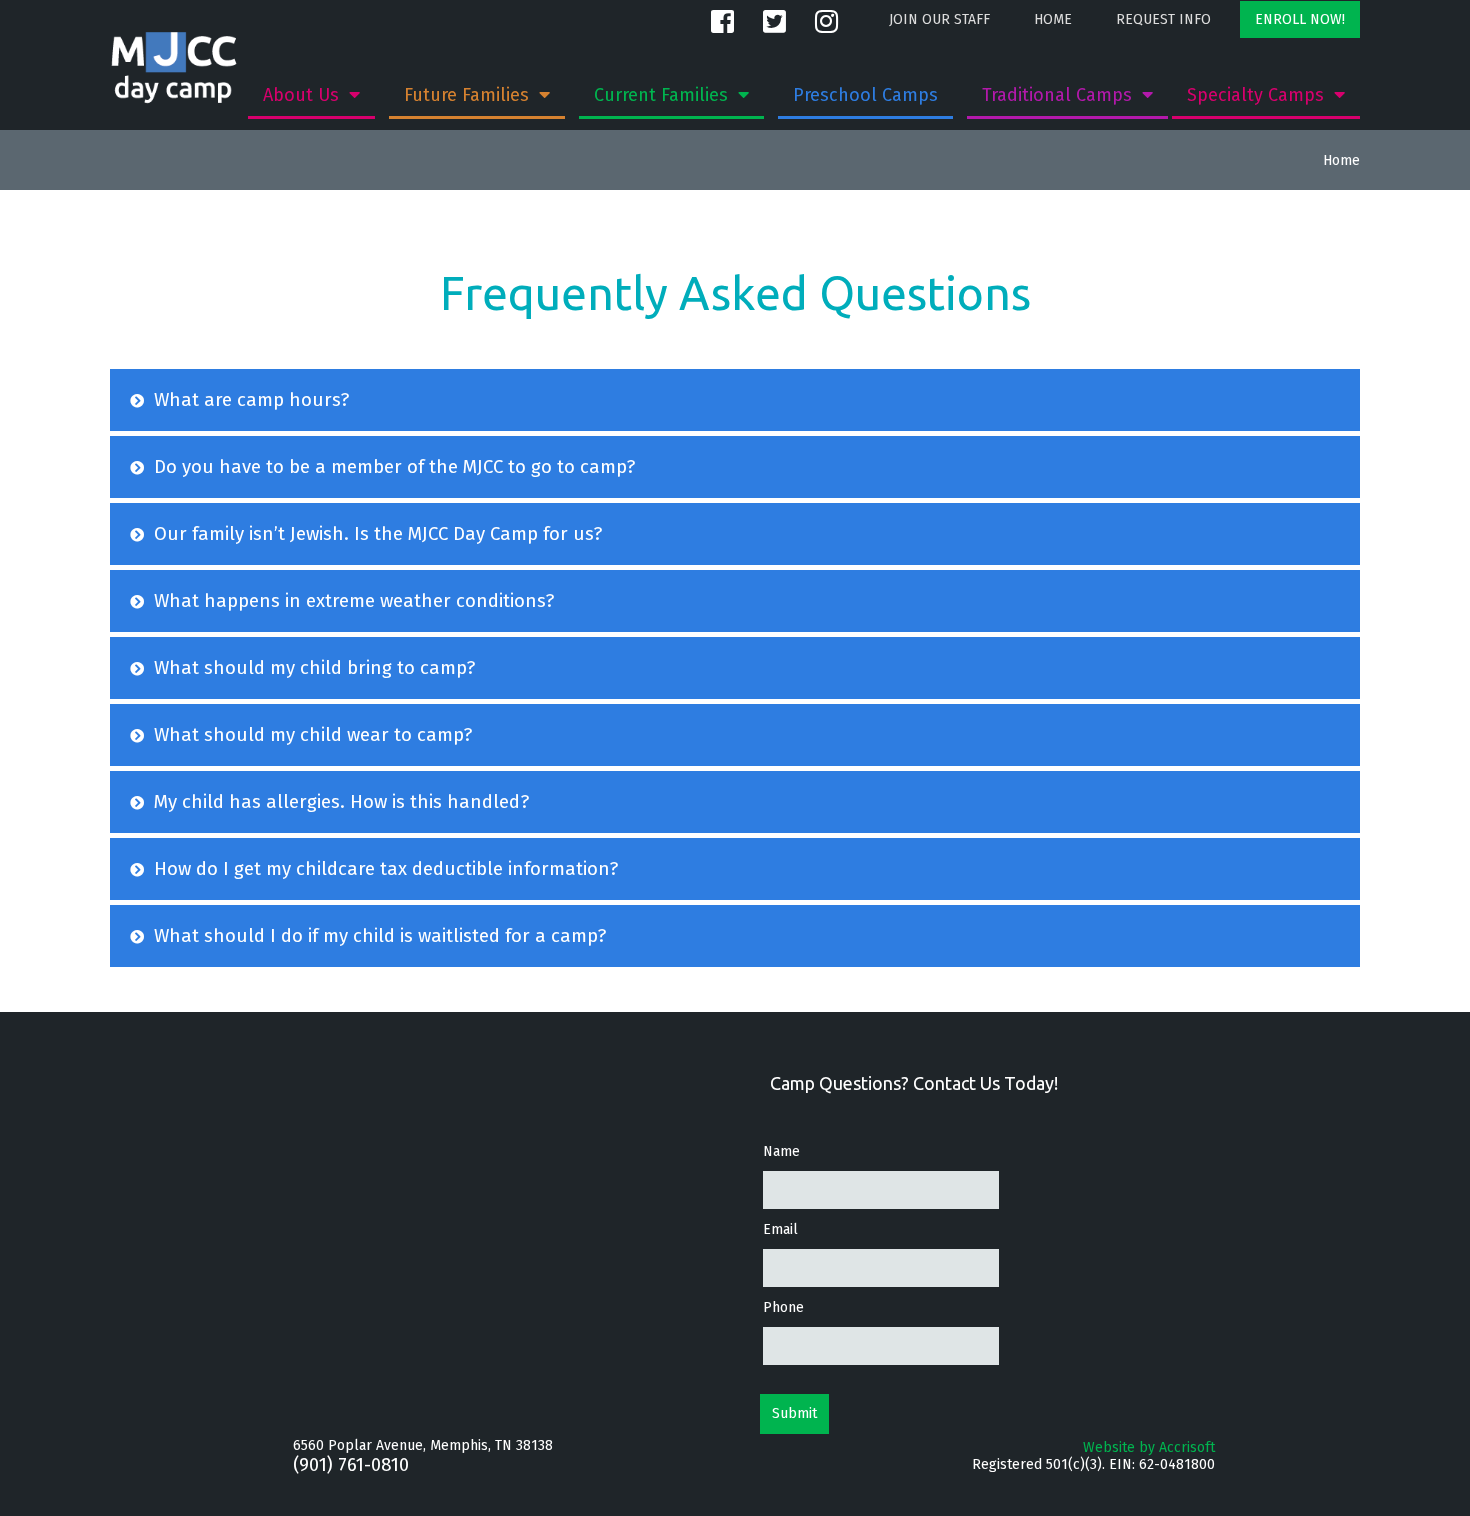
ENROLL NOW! (1300, 19)
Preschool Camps (865, 95)
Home (1341, 160)
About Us (303, 95)
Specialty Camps (1258, 95)
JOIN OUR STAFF (939, 19)
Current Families (663, 95)
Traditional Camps (1059, 95)
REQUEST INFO (1163, 19)
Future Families (469, 95)
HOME (1053, 19)
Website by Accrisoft (1149, 1447)
